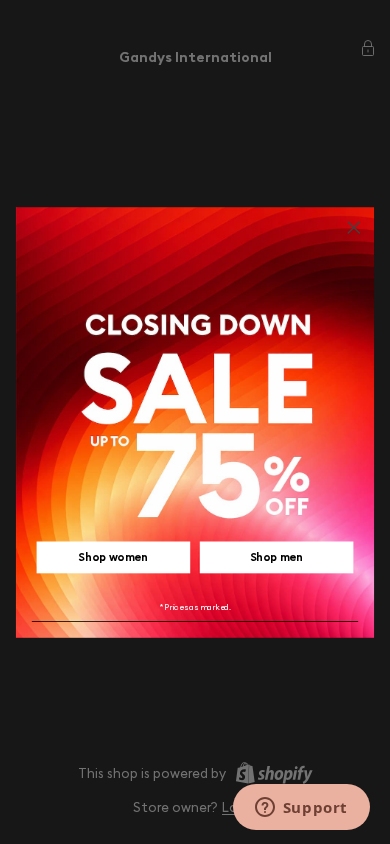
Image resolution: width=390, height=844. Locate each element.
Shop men (277, 557)
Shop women (113, 557)
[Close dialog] (354, 227)
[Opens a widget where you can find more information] (301, 809)
